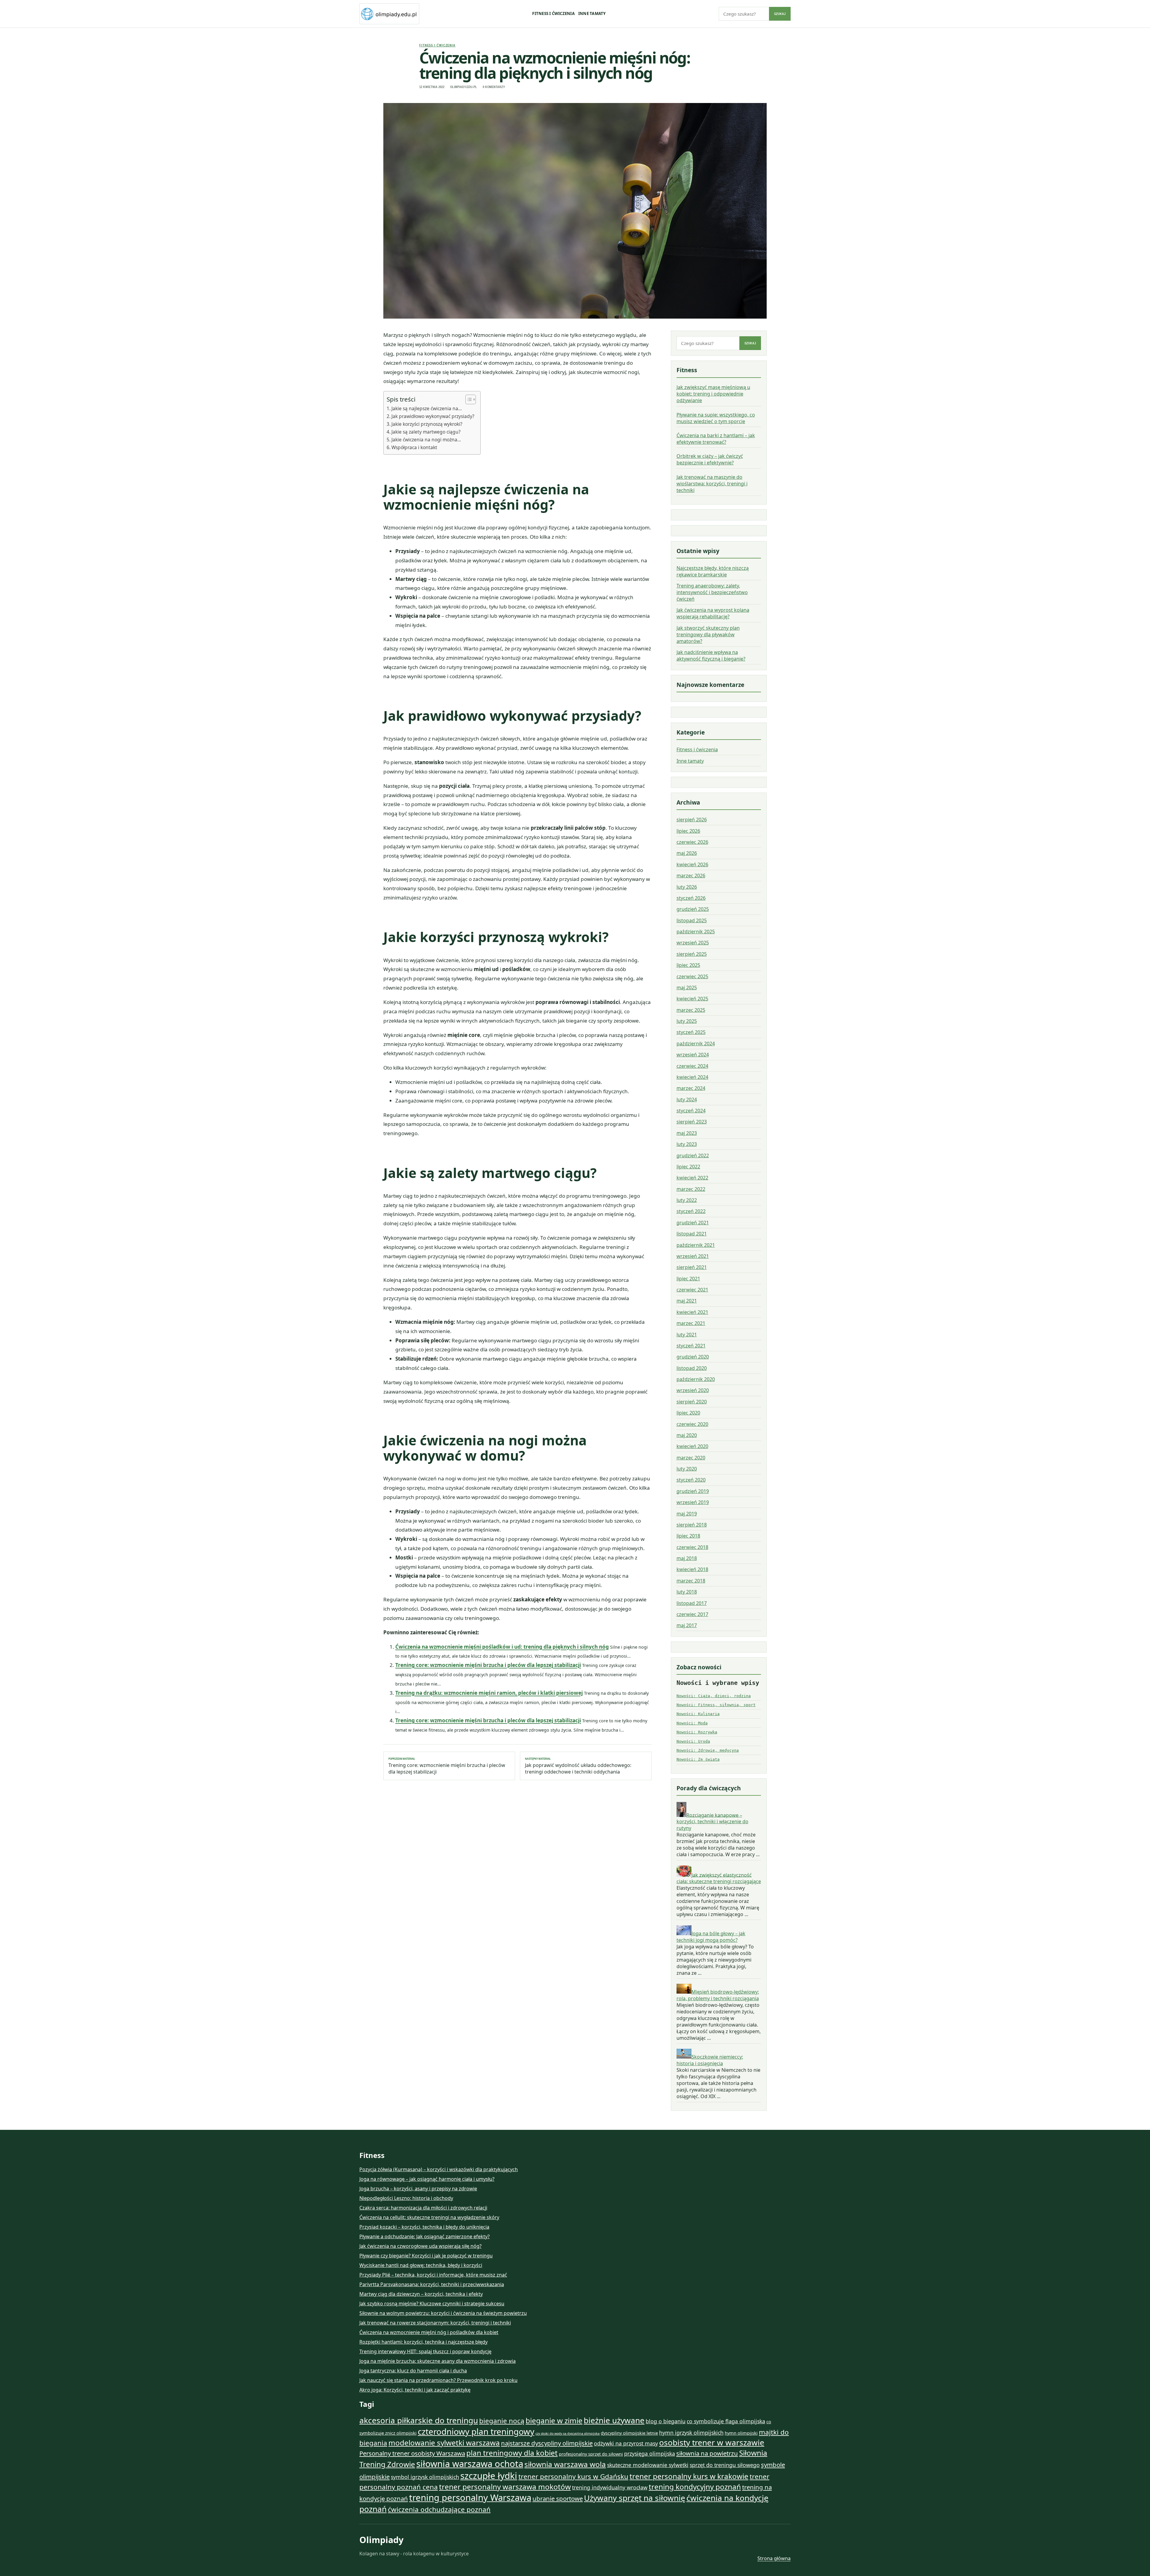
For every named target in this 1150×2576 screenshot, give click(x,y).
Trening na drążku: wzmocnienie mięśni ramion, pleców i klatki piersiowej (489, 1693)
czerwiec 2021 (692, 1290)
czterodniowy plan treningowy (476, 2431)
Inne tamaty (592, 13)
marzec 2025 (691, 1010)
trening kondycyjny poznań (695, 2487)
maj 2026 (687, 853)
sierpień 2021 (692, 1267)
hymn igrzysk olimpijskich (691, 2433)
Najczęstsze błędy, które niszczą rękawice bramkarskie (713, 571)
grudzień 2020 (693, 1357)
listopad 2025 (692, 920)
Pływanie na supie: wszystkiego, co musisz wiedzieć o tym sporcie (716, 418)
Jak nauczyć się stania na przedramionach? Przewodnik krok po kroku (438, 2380)
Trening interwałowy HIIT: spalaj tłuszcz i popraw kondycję (425, 2351)
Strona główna (774, 2558)
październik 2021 (696, 1245)
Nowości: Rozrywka (697, 1732)
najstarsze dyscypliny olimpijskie (547, 2443)
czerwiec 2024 (692, 1066)
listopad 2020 (692, 1368)
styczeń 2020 (691, 1480)
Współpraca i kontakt (414, 447)
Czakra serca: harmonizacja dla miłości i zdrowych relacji (423, 2208)
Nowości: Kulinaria (698, 1714)
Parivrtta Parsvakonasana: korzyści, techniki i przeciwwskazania (432, 2284)
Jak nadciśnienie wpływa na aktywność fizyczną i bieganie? (711, 655)
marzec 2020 (691, 1458)
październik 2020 (696, 1379)
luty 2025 (687, 1021)
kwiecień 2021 (692, 1312)
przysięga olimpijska (650, 2454)
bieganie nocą (502, 2421)
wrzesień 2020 (693, 1390)
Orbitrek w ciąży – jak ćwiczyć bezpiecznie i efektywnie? (710, 459)
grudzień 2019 (693, 1491)
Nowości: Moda (692, 1723)
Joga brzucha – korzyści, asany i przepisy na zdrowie (418, 2189)
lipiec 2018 (688, 1536)
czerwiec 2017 (692, 1614)
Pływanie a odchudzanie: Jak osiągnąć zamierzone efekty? (425, 2236)
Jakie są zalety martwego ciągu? (426, 432)
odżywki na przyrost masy (626, 2443)
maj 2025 (687, 988)
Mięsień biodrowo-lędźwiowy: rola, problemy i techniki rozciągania (718, 1995)
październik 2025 (696, 932)
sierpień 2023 (692, 1122)
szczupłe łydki (489, 2476)
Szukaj (780, 14)
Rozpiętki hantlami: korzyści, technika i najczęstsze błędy (423, 2342)
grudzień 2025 (693, 909)
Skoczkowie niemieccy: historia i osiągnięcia (710, 2060)
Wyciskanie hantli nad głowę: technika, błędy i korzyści (421, 2265)
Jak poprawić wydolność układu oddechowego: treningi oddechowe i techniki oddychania (578, 1766)
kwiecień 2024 (692, 1077)
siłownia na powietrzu (707, 2453)
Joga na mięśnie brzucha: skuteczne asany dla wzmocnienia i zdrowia (438, 2361)
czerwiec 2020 (692, 1424)
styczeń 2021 (691, 1346)
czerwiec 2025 (692, 976)
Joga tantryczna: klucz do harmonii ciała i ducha (413, 2371)
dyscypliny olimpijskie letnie (629, 2433)
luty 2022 (687, 1200)
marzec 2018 (691, 1581)
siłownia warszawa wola (565, 2464)
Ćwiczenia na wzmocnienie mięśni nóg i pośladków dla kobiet (429, 2332)
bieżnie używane (614, 2420)
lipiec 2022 (688, 1167)
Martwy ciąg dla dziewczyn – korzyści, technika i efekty (421, 2294)
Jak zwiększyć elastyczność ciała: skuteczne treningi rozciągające (719, 1878)
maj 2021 (687, 1301)
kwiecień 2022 (692, 1178)
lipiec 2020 (688, 1413)
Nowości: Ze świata (698, 1759)
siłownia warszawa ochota (470, 2464)
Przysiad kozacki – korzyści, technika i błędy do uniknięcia (424, 2227)
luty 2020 (687, 1469)
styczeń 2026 (691, 898)
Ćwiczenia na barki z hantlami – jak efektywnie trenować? (716, 439)
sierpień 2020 (692, 1402)
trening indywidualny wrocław (610, 2487)
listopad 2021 (692, 1234)
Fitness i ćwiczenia (553, 13)
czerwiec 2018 (692, 1547)
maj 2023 (687, 1133)
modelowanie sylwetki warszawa (444, 2443)
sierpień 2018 (692, 1525)
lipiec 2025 (688, 965)
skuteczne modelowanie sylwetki (648, 2465)
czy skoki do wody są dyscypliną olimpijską (568, 2433)
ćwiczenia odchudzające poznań (439, 2509)
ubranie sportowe (558, 2498)
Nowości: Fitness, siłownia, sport (716, 1705)
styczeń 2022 (691, 1211)
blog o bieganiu (666, 2421)
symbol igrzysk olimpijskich (425, 2477)
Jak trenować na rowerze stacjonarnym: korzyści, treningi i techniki (435, 2323)
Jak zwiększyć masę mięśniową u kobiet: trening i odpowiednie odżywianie (713, 394)
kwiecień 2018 (692, 1569)
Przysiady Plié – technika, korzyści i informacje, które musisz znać (433, 2275)
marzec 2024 (691, 1088)
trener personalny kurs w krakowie (689, 2476)
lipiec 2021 (688, 1279)
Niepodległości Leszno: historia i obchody (406, 2198)
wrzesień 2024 (693, 1055)
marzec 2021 (691, 1323)
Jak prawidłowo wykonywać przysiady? (433, 416)
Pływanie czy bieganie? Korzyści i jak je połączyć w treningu (426, 2256)
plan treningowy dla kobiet (512, 2453)
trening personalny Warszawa (470, 2498)
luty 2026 (687, 887)
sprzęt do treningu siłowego (725, 2465)
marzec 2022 (691, 1189)
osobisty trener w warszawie (712, 2442)
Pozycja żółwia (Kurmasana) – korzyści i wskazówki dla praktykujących (439, 2169)
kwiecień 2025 (692, 999)
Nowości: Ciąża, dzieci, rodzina (714, 1696)
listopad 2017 (692, 1603)
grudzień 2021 (693, 1223)
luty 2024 (687, 1100)
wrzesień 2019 (693, 1502)
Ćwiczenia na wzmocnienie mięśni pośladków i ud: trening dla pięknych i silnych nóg (502, 1647)
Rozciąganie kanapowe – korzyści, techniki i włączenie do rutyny (712, 1821)
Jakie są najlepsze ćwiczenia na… (427, 408)
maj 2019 (687, 1514)
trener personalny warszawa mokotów (505, 2487)
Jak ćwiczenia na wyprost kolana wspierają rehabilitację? (713, 613)
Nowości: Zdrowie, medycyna (708, 1750)
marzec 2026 (691, 876)
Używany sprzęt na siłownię (635, 2498)
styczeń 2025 (691, 1032)
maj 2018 (687, 1558)
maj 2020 (687, 1435)
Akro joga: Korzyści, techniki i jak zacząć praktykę (415, 2390)
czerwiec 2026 (692, 842)
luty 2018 (687, 1592)
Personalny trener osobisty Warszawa (412, 2453)
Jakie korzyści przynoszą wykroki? (427, 424)
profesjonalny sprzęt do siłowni (591, 2454)
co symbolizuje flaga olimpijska (726, 2421)
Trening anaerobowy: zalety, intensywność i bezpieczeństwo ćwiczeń (712, 592)
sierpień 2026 (692, 820)
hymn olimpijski (741, 2433)
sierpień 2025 (692, 954)
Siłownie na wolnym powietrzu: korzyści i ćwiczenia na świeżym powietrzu (443, 2313)
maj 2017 (687, 1625)
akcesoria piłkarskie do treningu (419, 2420)
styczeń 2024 (691, 1111)
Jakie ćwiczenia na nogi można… (426, 440)
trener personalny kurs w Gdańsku (573, 2476)
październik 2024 (696, 1044)
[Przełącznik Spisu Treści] (468, 399)
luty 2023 (687, 1144)
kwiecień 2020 (692, 1446)
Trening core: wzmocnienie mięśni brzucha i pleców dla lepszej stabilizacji (488, 1665)
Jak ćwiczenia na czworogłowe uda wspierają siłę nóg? (420, 2246)
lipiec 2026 (688, 831)
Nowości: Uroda (693, 1741)
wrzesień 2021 (693, 1256)
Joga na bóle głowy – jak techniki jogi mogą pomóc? (711, 1937)
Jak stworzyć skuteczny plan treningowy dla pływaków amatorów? (708, 634)
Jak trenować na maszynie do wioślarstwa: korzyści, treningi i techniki (712, 484)
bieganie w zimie (554, 2420)
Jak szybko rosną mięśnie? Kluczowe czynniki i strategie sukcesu (432, 2304)
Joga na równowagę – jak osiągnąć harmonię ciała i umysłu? (427, 2179)
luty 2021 (687, 1335)
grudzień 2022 (693, 1156)
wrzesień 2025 (693, 943)
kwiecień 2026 (692, 864)
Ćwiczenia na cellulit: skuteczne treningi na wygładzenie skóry (429, 2217)
